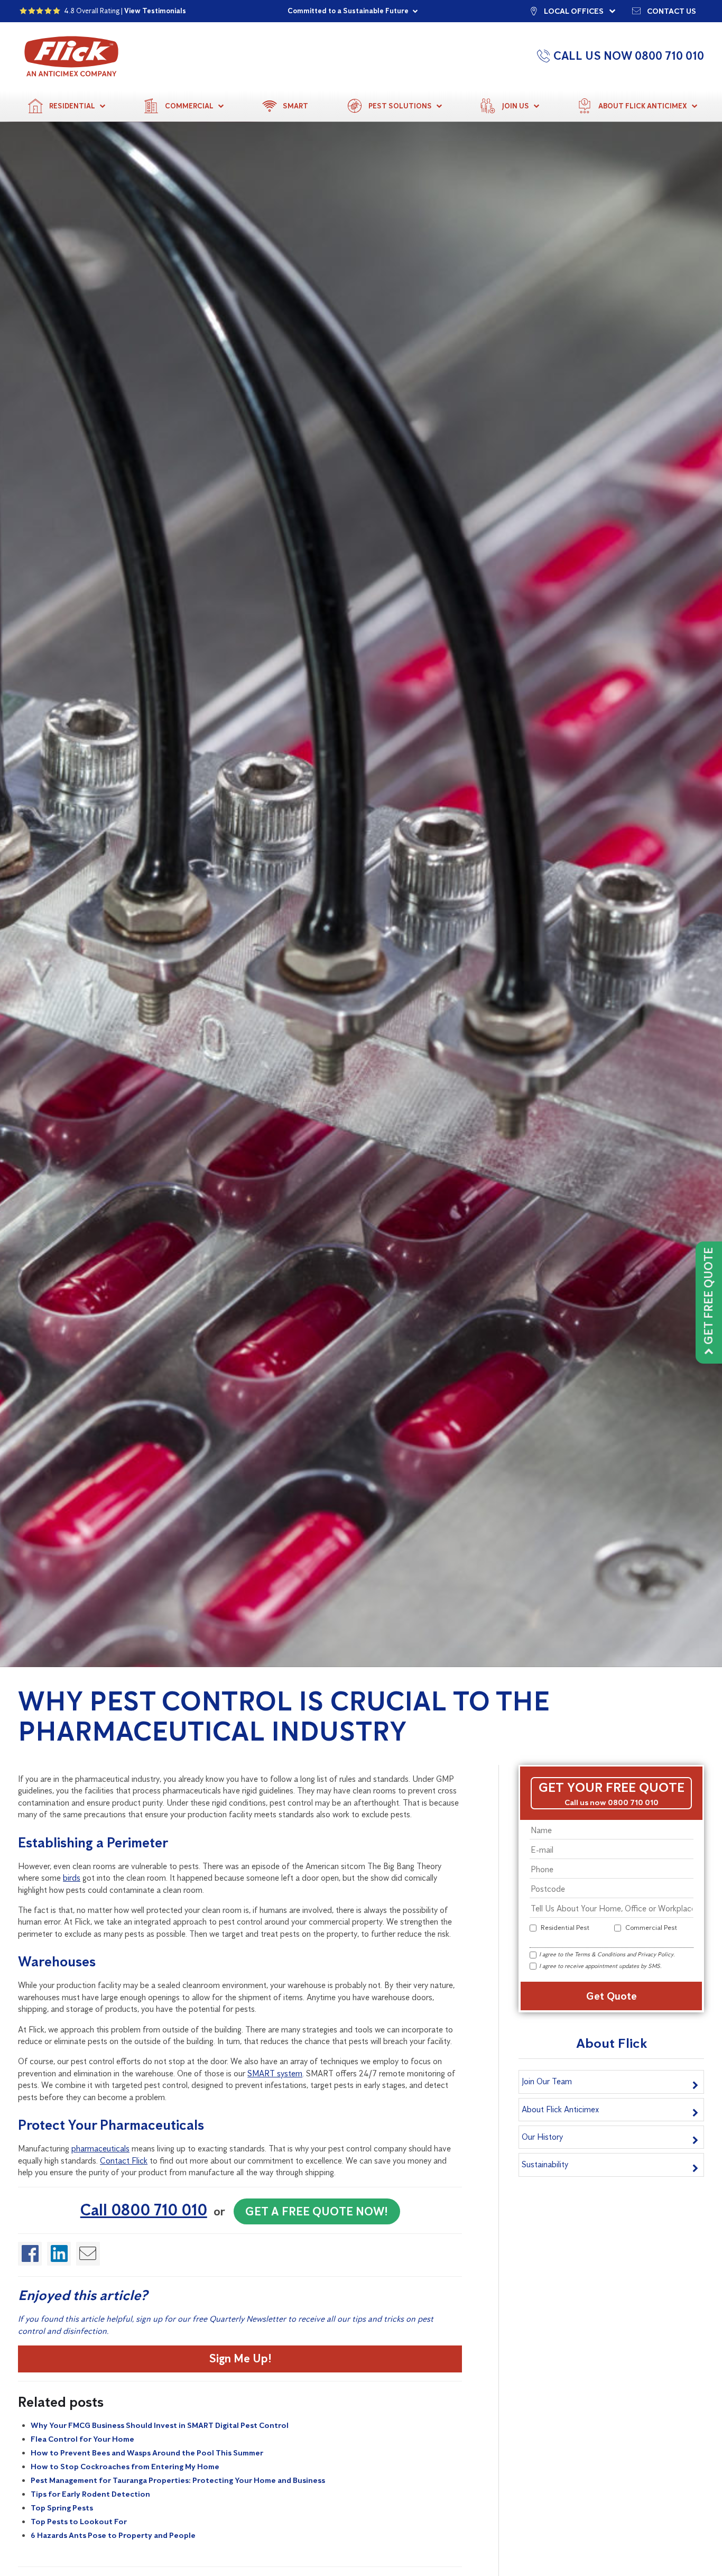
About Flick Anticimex (643, 106)
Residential (72, 106)
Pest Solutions (400, 106)
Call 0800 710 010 (144, 2210)
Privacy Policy (655, 1954)
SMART (295, 106)
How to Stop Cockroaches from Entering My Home (125, 2467)
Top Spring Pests (62, 2508)
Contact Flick (124, 2161)
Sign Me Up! (240, 2358)
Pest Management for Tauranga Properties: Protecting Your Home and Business (178, 2480)
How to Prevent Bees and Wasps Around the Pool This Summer (147, 2453)
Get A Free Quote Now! (317, 2211)
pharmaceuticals (100, 2149)
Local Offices (574, 11)
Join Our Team (547, 2081)
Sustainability (545, 2164)
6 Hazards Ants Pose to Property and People (113, 2535)
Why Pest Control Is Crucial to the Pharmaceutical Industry (284, 1716)
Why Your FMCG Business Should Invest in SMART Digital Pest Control (160, 2425)
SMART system (275, 2073)
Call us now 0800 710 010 (612, 1802)
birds (72, 1878)
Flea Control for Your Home (82, 2439)
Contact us (672, 11)
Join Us (515, 106)
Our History (542, 2137)
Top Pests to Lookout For (79, 2522)
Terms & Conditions (600, 1954)
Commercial (189, 106)
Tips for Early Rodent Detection (90, 2494)
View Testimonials (155, 11)
